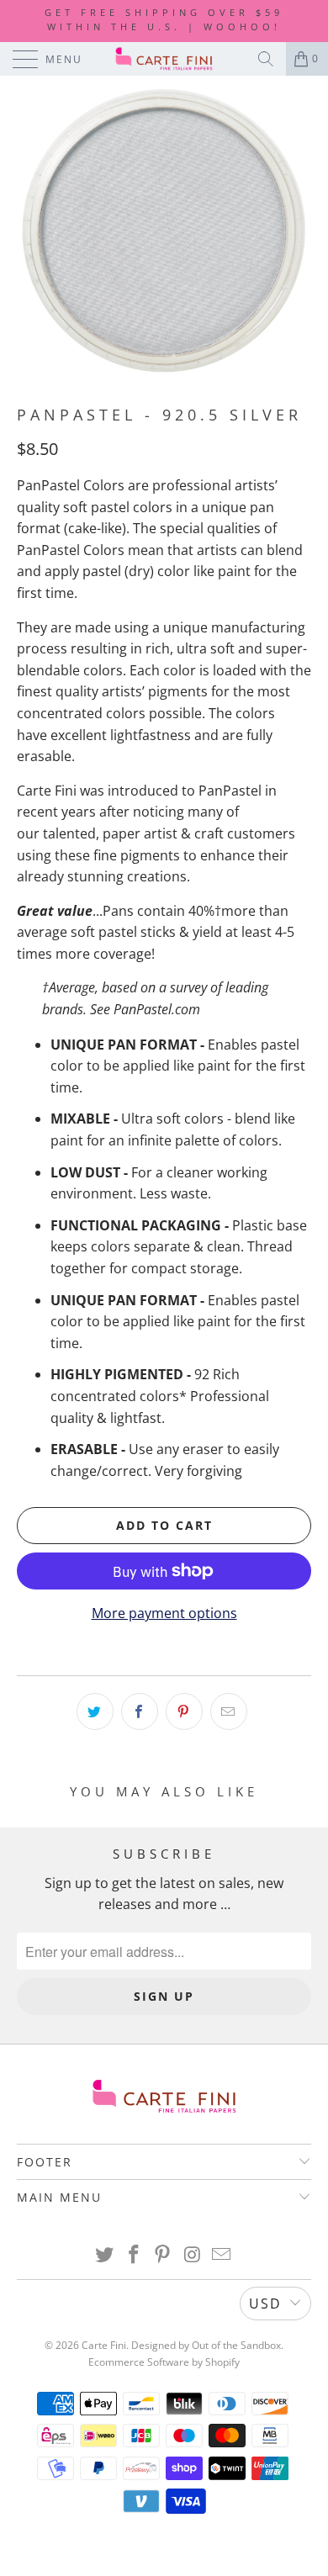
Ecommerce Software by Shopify (164, 2362)
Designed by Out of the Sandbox (206, 2345)
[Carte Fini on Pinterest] (163, 2255)
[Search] (266, 59)
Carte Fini (104, 2345)
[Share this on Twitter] (95, 1711)
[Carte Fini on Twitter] (105, 2255)
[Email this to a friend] (229, 1711)
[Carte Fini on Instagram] (193, 2255)
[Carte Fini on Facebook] (134, 2255)
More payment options (164, 1613)
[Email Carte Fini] (222, 2255)
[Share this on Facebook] (140, 1711)
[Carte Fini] (164, 59)
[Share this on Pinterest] (184, 1711)
